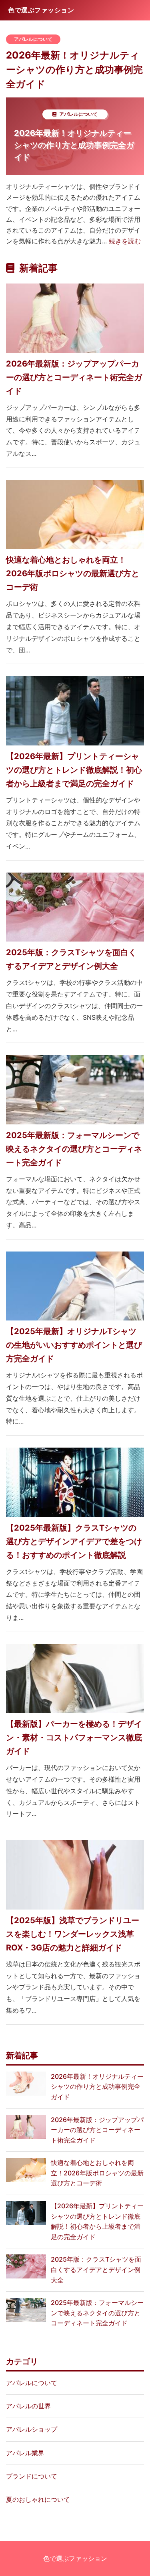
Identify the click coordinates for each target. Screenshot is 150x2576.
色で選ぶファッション (75, 2558)
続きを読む (125, 241)
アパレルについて (33, 39)
